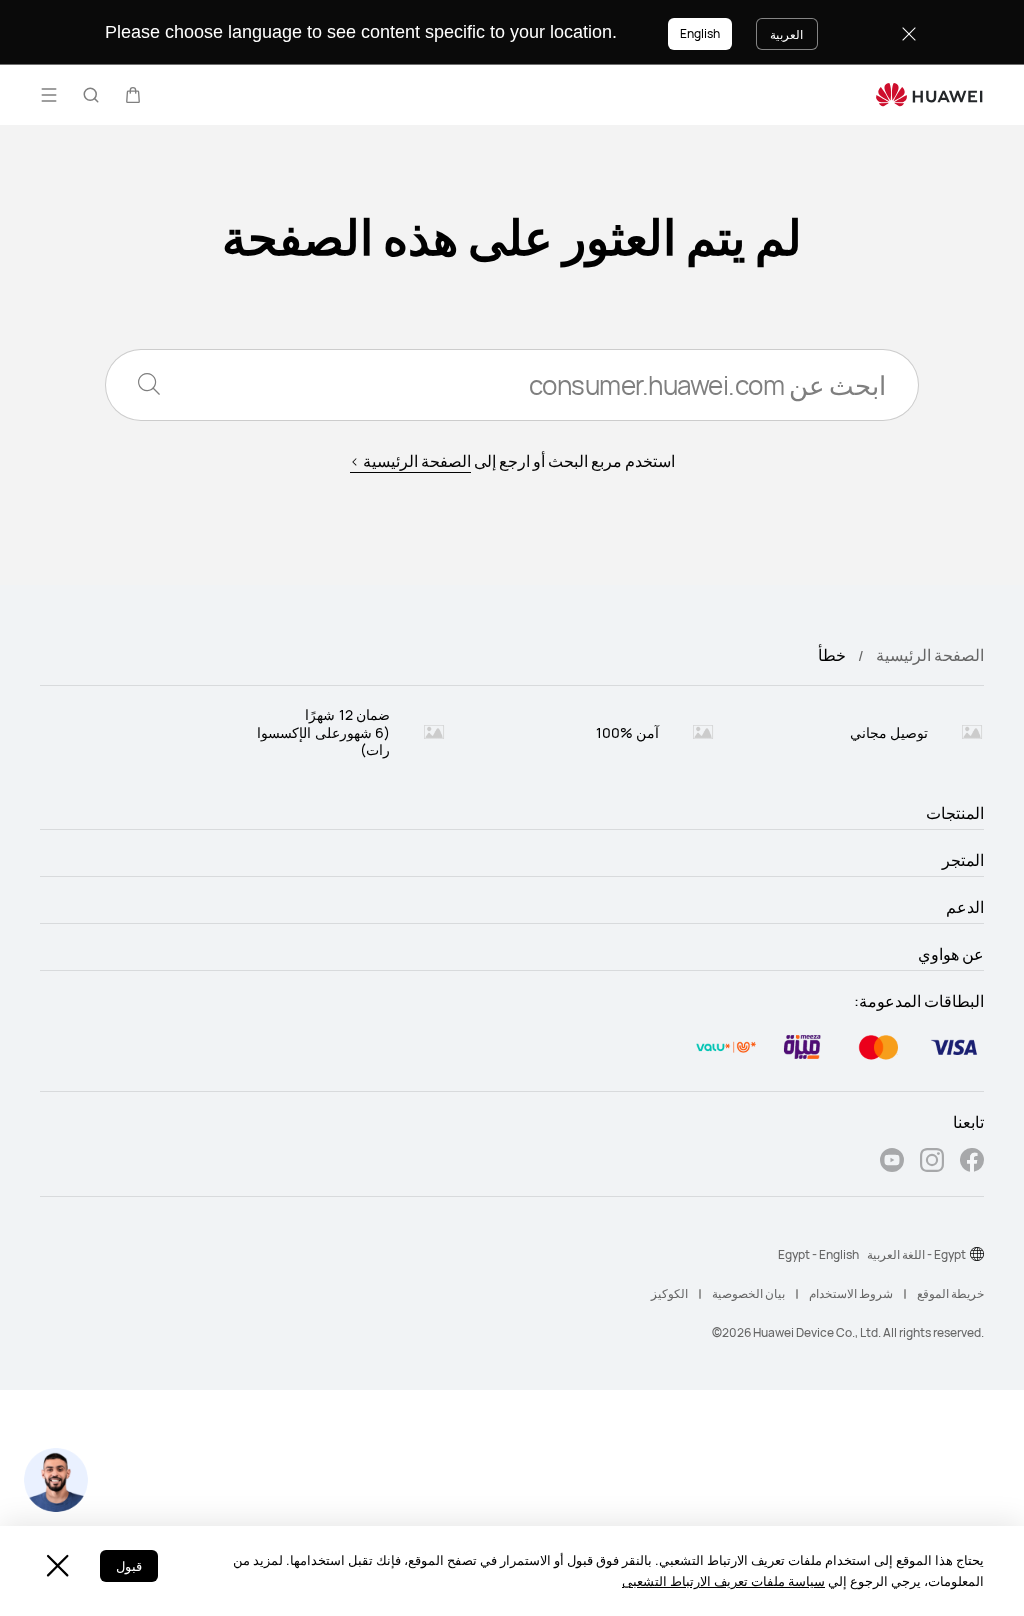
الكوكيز (669, 1293)
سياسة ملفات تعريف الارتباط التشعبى (723, 1581)
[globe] (977, 1254)
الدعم (965, 907)
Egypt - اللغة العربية (916, 1254)
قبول (129, 1566)
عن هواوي (951, 954)
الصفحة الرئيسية (930, 655)
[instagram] (932, 1162)
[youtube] (892, 1162)
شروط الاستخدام (851, 1293)
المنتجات (955, 813)
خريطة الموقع (950, 1293)
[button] (133, 95)
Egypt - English (818, 1254)
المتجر (963, 860)
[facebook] (972, 1162)
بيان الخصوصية (748, 1293)
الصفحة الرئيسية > (410, 461)
